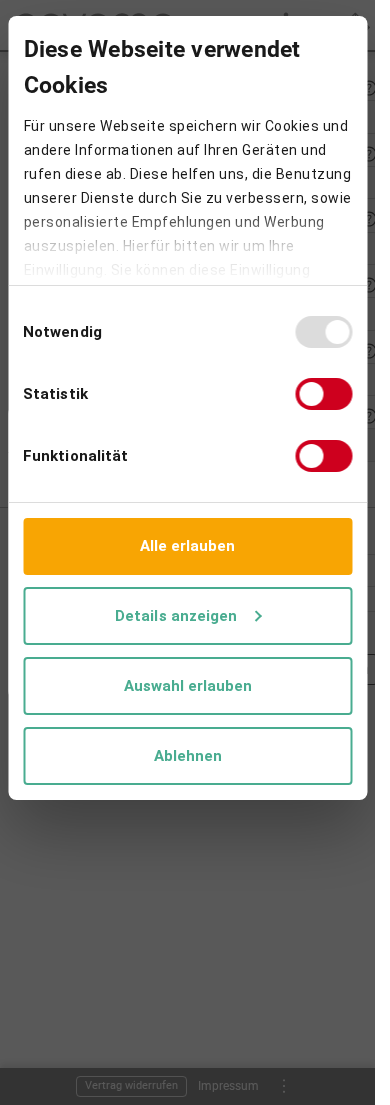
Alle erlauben (187, 546)
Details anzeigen (176, 616)
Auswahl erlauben (188, 686)
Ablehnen (188, 756)
